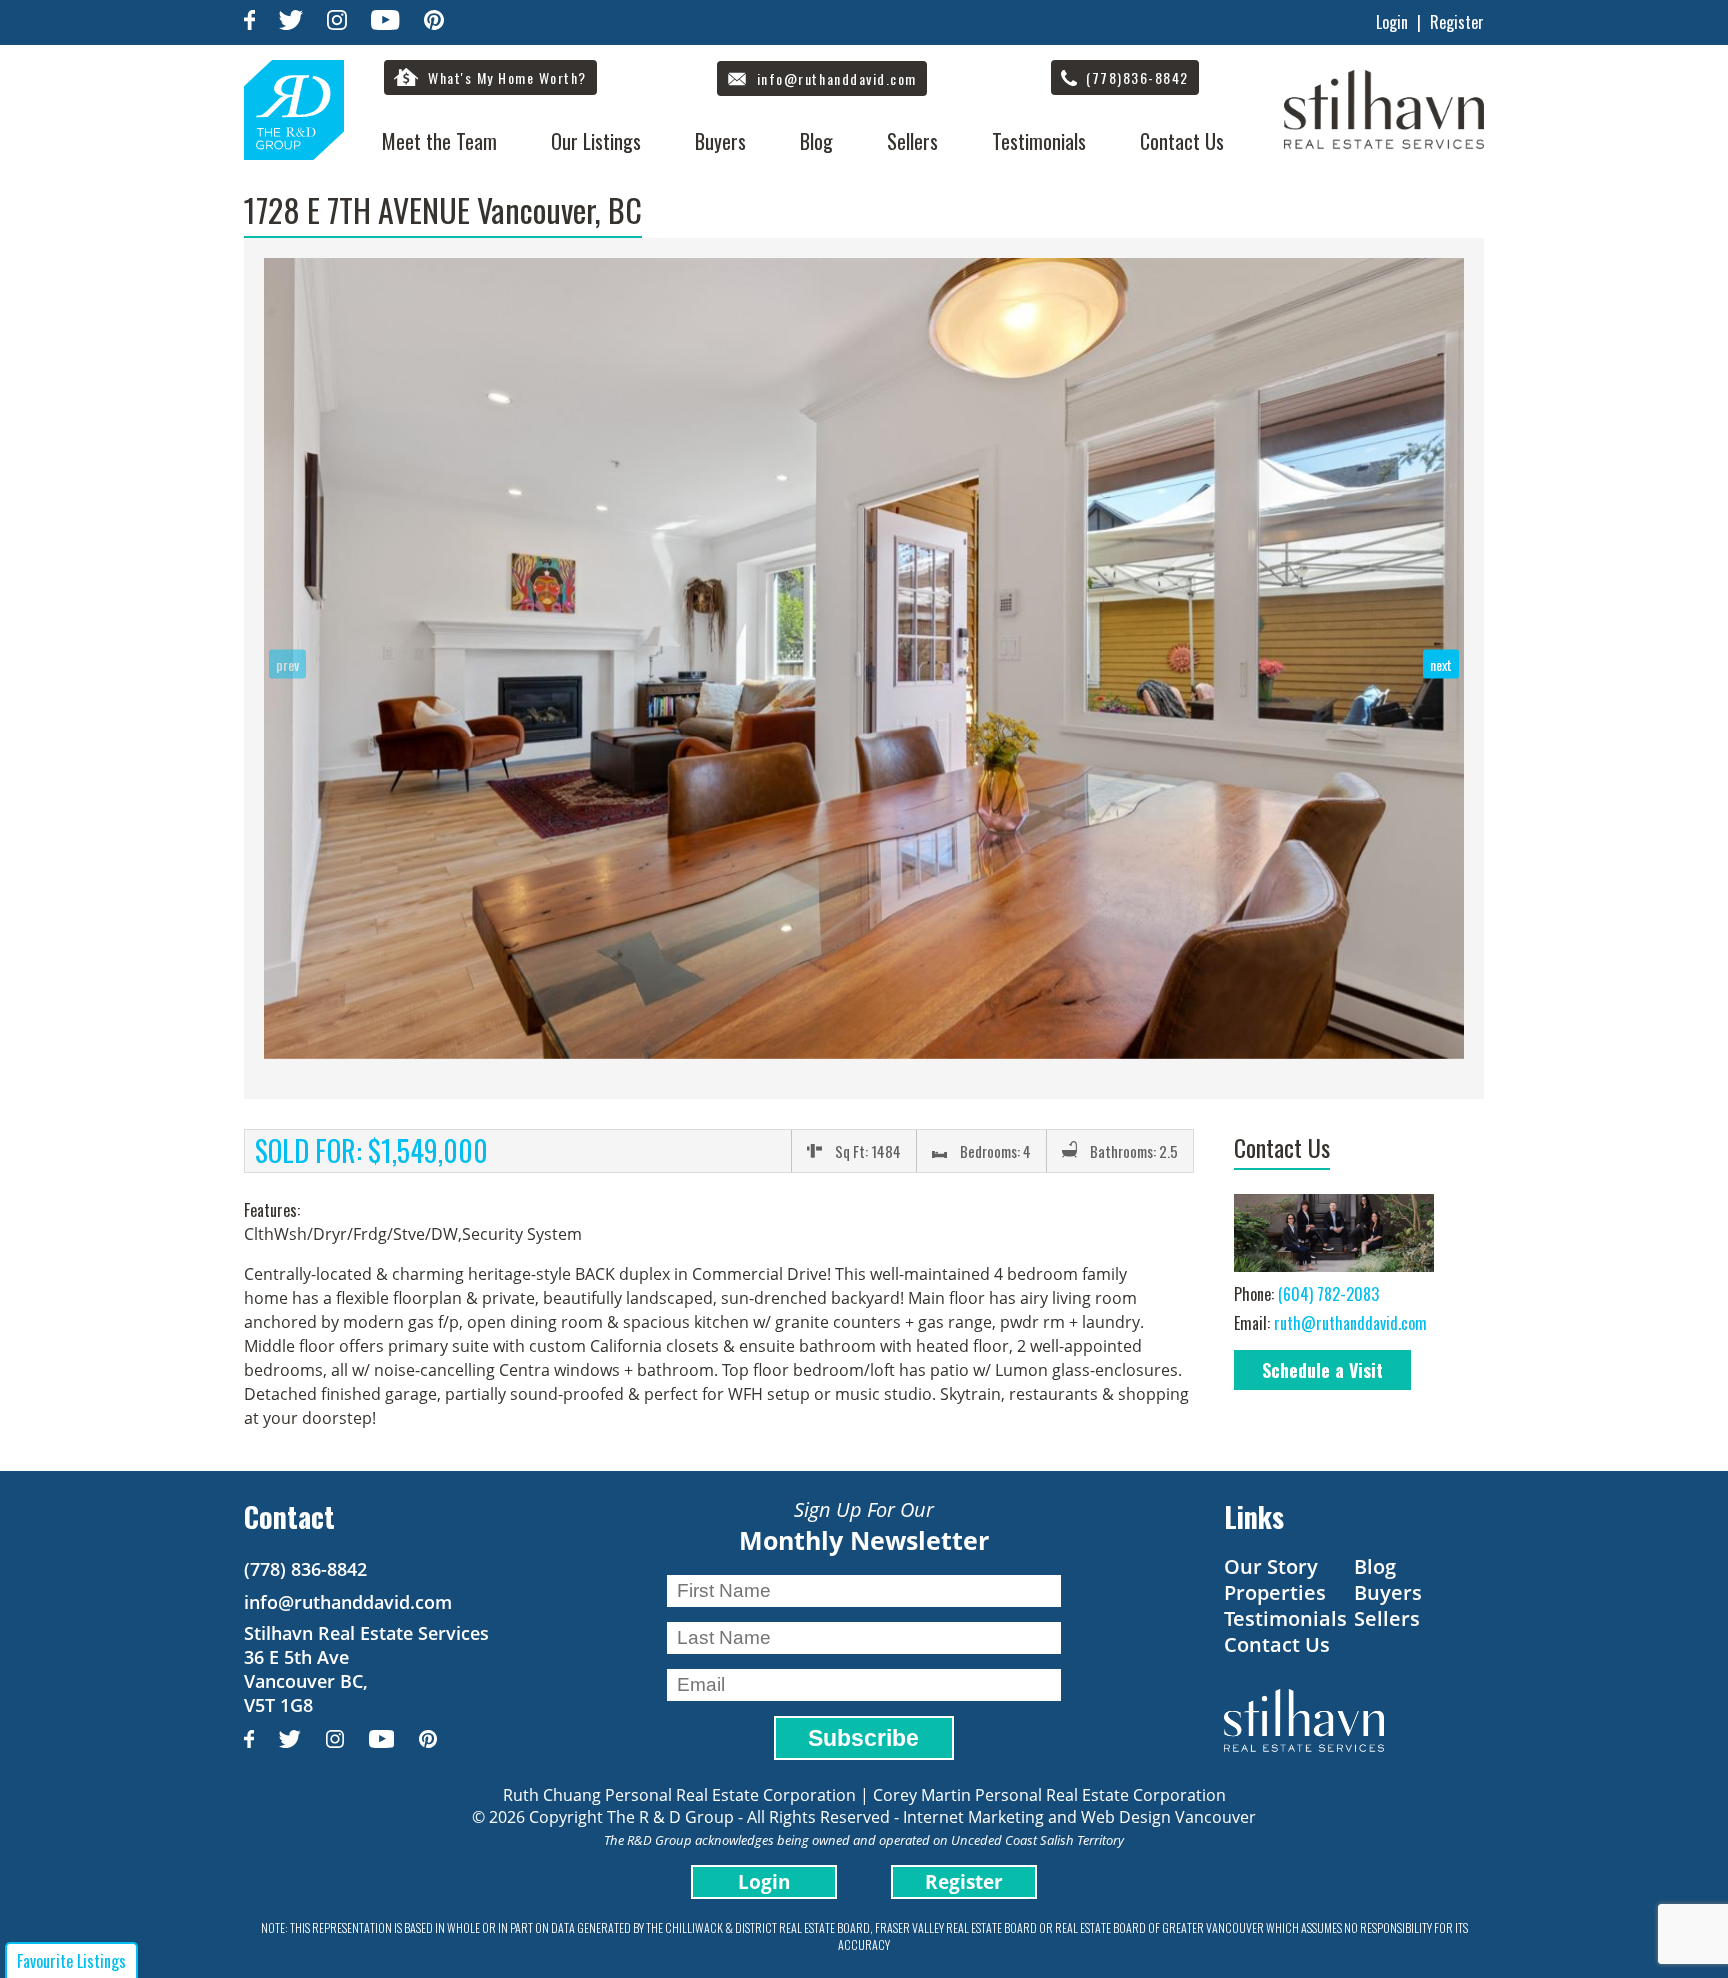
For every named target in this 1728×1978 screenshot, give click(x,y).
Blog (816, 141)
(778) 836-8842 (305, 1569)
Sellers (912, 141)
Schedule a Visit (1322, 1370)
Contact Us (1182, 141)
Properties (1275, 1592)
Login (1392, 22)
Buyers (720, 141)
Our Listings (596, 141)
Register (1457, 22)
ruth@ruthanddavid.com (1350, 1323)
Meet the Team (439, 141)
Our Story (1271, 1566)
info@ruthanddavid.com (348, 1602)
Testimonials (1039, 141)
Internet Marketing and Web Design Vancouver (1079, 1817)
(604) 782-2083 (1328, 1294)
